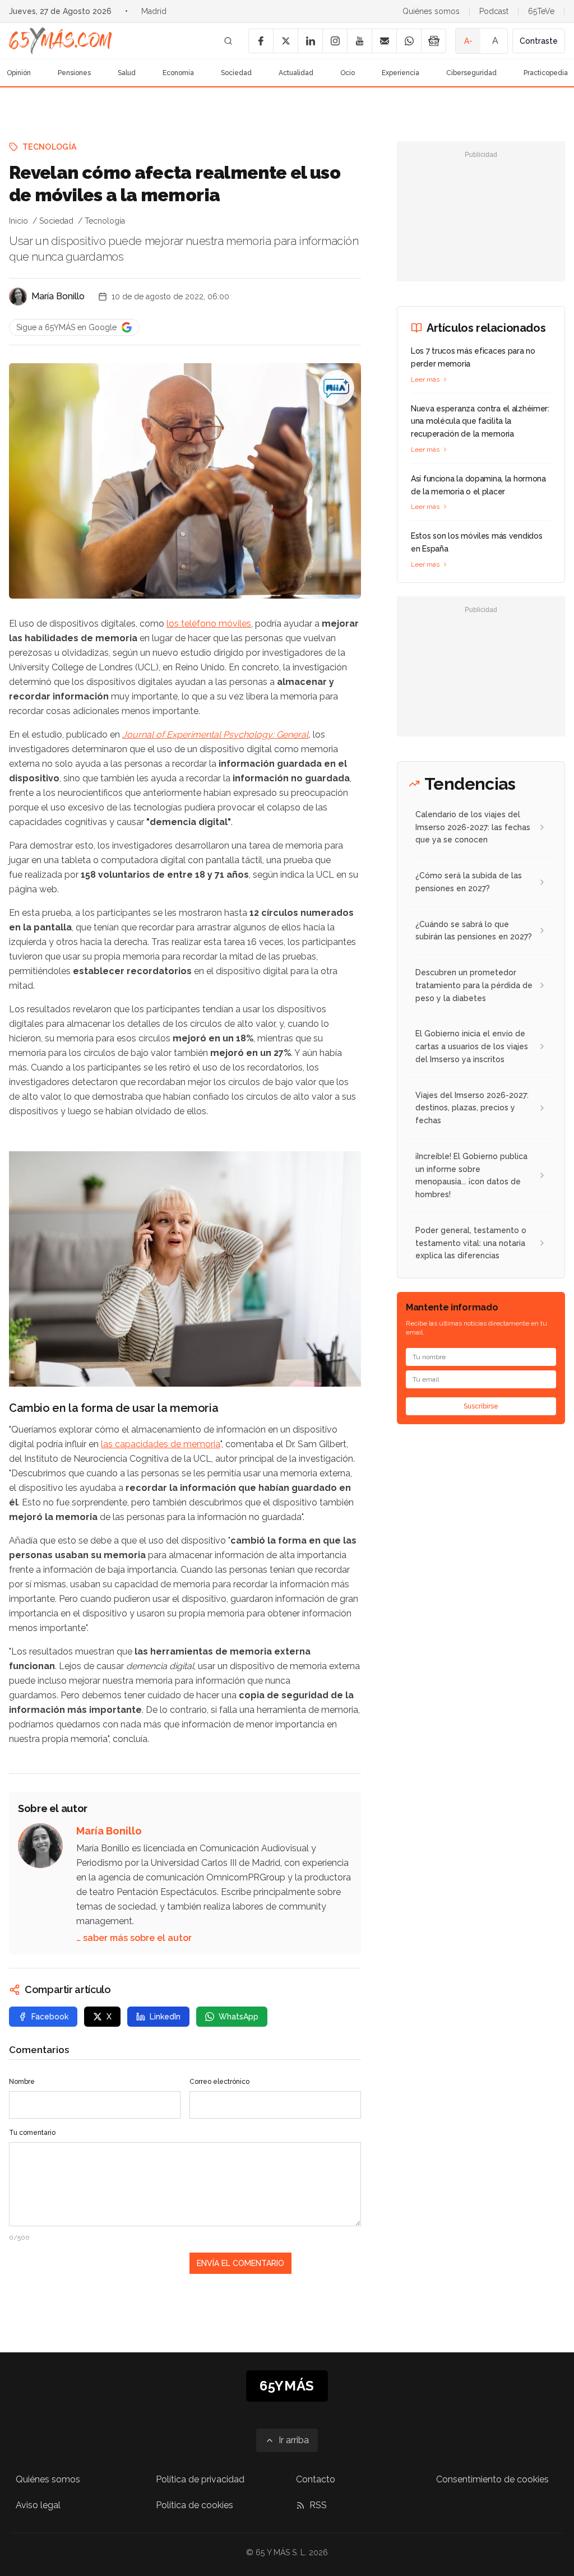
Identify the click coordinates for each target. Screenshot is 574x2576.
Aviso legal (38, 2505)
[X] (285, 41)
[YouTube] (359, 41)
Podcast (494, 11)
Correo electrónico (219, 2082)
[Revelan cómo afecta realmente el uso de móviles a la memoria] (336, 388)
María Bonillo (58, 296)
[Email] (384, 41)
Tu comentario (32, 2133)
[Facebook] (261, 41)
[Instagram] (335, 41)
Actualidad (296, 73)
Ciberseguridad (471, 73)
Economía (178, 73)
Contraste (539, 41)
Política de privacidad (200, 2479)
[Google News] (433, 41)
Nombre (22, 2082)
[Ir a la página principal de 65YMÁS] (61, 41)
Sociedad (236, 73)
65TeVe (541, 11)
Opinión (19, 73)
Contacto (316, 2479)
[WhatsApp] (409, 41)
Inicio (18, 221)
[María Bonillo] (18, 296)
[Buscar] (228, 41)
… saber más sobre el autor (134, 1938)
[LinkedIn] (310, 41)
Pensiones (74, 73)
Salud (127, 73)
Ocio (348, 73)
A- (468, 41)
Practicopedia (546, 73)
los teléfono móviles (209, 624)
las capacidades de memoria (161, 1444)
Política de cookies (195, 2505)
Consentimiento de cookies (492, 2479)
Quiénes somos (431, 11)
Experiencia (401, 73)
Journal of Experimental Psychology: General (215, 735)
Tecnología (50, 147)
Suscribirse (481, 1406)
